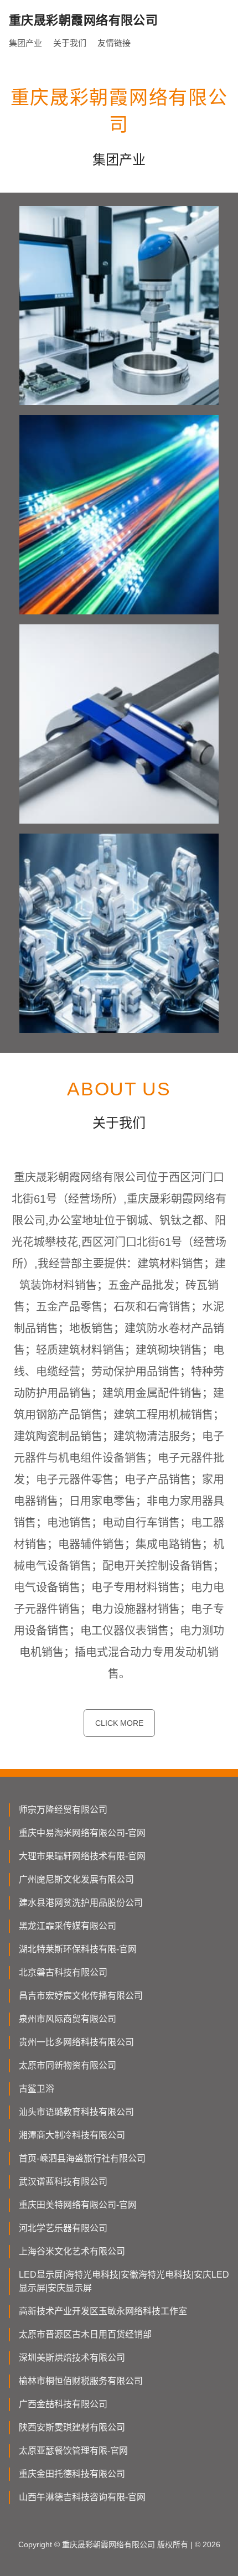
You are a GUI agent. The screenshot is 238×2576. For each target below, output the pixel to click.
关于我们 (70, 43)
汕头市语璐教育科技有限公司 (76, 2112)
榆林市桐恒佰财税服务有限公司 (81, 2381)
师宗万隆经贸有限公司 (63, 1810)
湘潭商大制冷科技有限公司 (72, 2135)
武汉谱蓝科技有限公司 (63, 2182)
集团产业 (25, 43)
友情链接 (114, 43)
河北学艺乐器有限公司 (63, 2228)
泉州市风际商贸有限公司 (68, 2019)
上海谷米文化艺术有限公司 (72, 2251)
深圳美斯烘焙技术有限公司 (72, 2358)
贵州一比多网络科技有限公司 (76, 2042)
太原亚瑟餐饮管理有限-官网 (73, 2451)
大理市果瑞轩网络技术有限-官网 (82, 1856)
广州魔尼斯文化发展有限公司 (76, 1879)
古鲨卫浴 (37, 2089)
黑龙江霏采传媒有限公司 (68, 1926)
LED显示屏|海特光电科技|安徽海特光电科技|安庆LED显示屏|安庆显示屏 (124, 2281)
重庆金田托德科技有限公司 (72, 2474)
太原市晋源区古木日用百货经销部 (85, 2334)
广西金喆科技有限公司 (63, 2404)
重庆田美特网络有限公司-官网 (78, 2205)
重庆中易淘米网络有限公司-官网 (82, 1833)
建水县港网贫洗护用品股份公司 (81, 1903)
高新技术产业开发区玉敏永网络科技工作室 (103, 2311)
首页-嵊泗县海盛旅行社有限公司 (82, 2158)
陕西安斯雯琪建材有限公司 (72, 2427)
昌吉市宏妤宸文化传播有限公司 (81, 1996)
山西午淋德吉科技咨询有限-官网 (82, 2497)
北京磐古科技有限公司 (63, 1972)
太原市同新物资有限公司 (68, 2065)
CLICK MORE (119, 1723)
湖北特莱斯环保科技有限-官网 (78, 1949)
